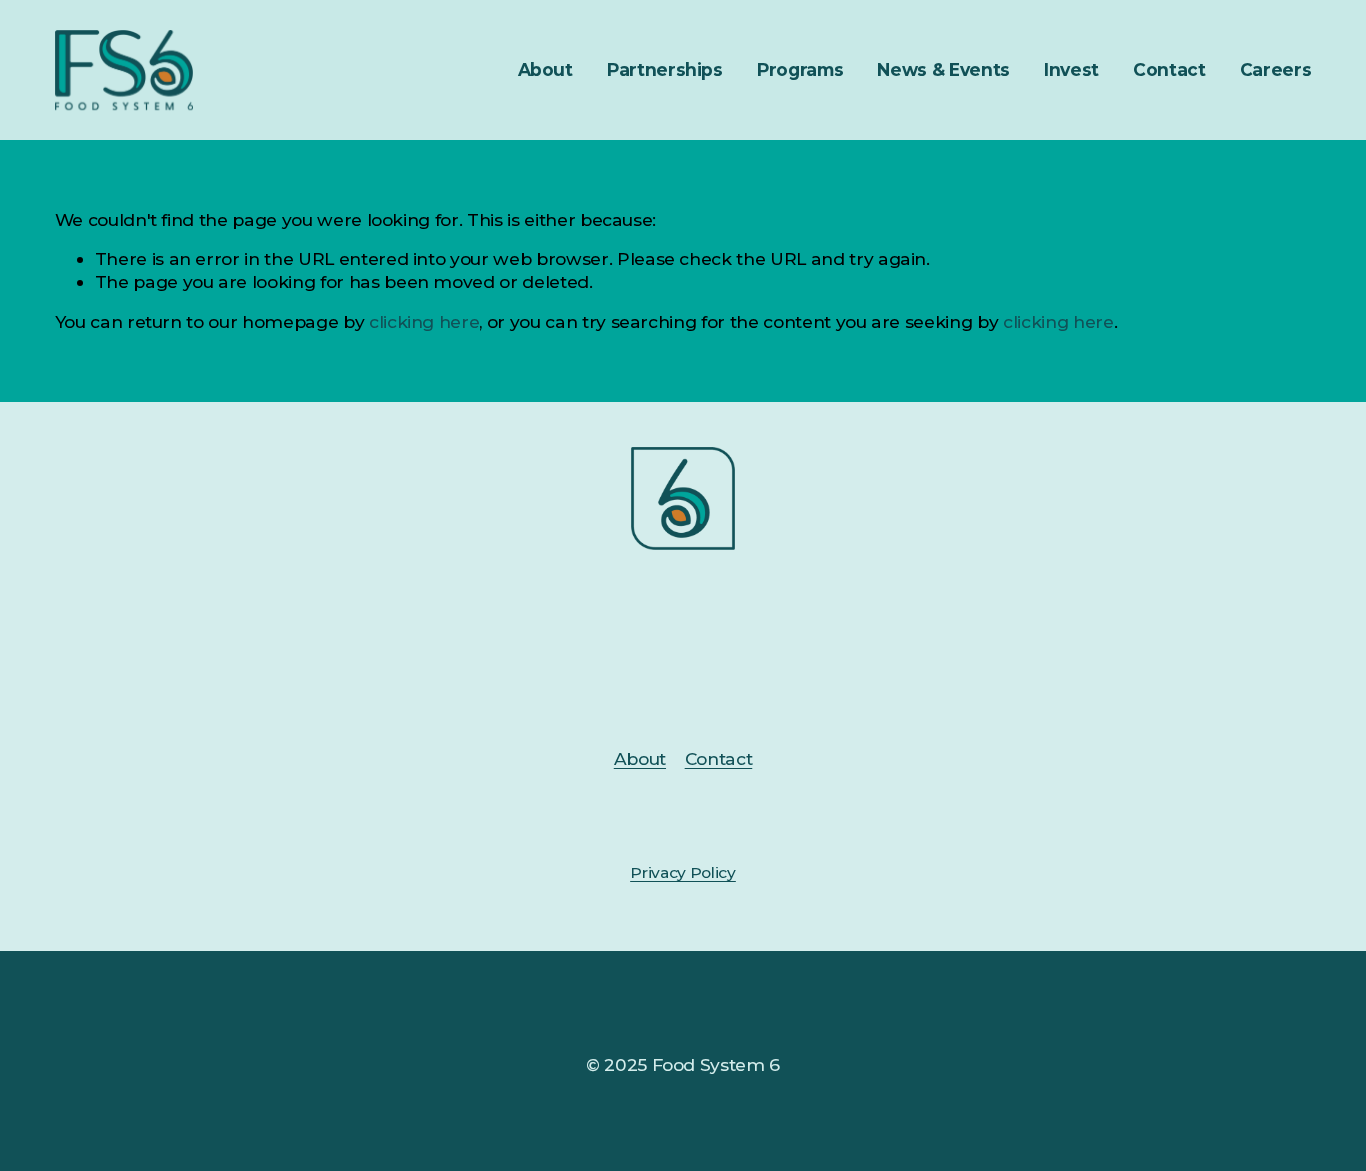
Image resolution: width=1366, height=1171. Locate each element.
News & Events (943, 69)
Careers (1276, 69)
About (640, 758)
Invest (1071, 69)
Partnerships (665, 69)
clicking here (424, 321)
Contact (1169, 69)
